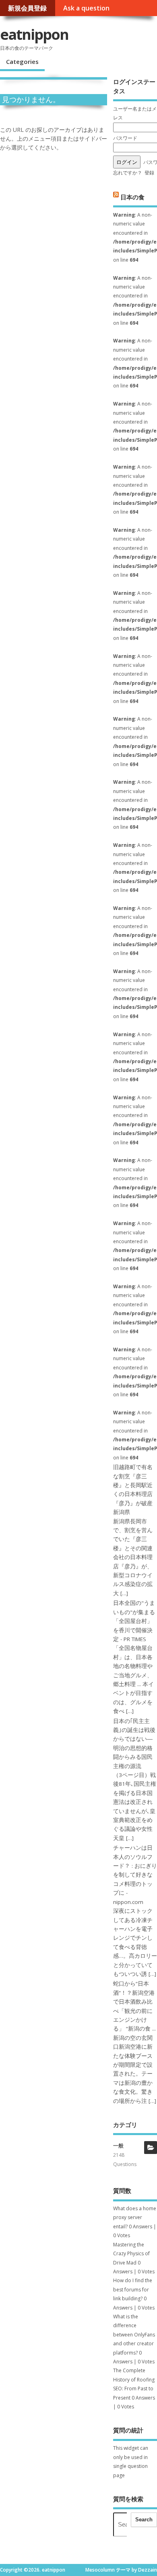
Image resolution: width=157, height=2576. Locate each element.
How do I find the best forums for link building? (133, 2289)
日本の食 (132, 197)
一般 (118, 2146)
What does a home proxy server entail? (135, 2217)
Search (144, 2520)
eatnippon (34, 34)
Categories (22, 61)
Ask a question (86, 8)
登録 (149, 173)
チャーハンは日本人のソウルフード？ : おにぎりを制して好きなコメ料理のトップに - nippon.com (135, 1875)
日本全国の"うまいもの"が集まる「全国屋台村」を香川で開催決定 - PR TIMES (134, 1621)
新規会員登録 (27, 8)
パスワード (125, 138)
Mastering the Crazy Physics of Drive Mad (131, 2254)
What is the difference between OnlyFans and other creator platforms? (134, 2335)
